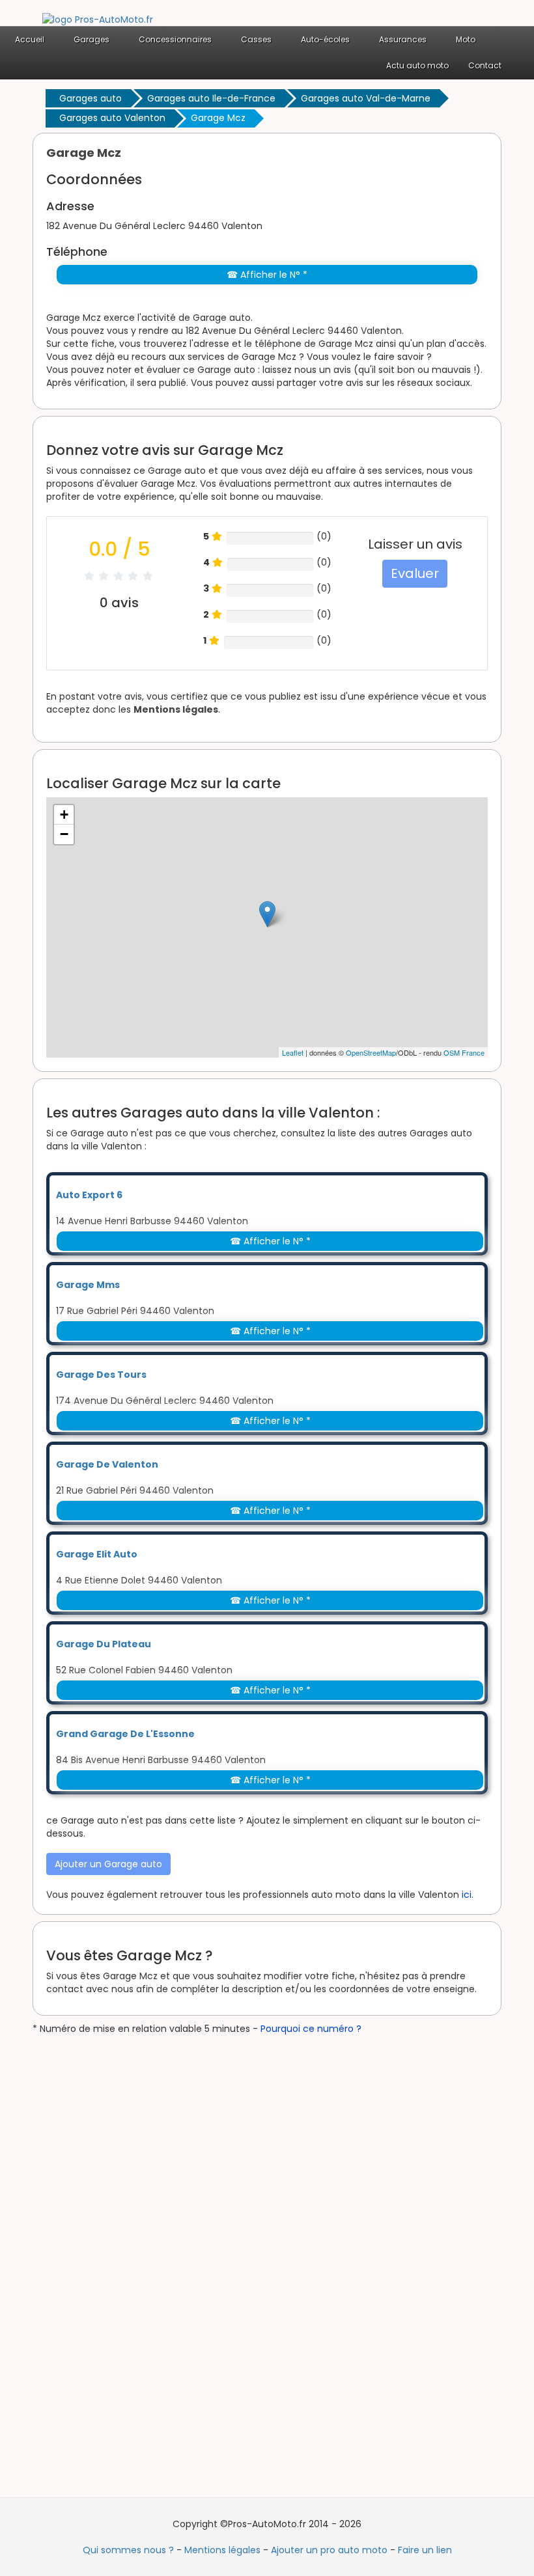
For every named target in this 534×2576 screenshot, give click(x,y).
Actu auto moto (417, 65)
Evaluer (415, 573)
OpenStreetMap (371, 1052)
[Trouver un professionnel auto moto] (98, 19)
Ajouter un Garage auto (108, 1864)
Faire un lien (425, 2550)
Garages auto (91, 98)
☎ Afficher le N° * (267, 275)
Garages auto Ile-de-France (211, 98)
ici (467, 1895)
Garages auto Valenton (112, 118)
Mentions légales (176, 709)
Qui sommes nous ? (128, 2550)
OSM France (464, 1052)
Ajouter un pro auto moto (329, 2550)
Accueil (30, 39)
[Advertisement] (130, 2230)
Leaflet (293, 1052)
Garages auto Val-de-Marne (366, 98)
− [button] (64, 834)
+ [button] (64, 815)
